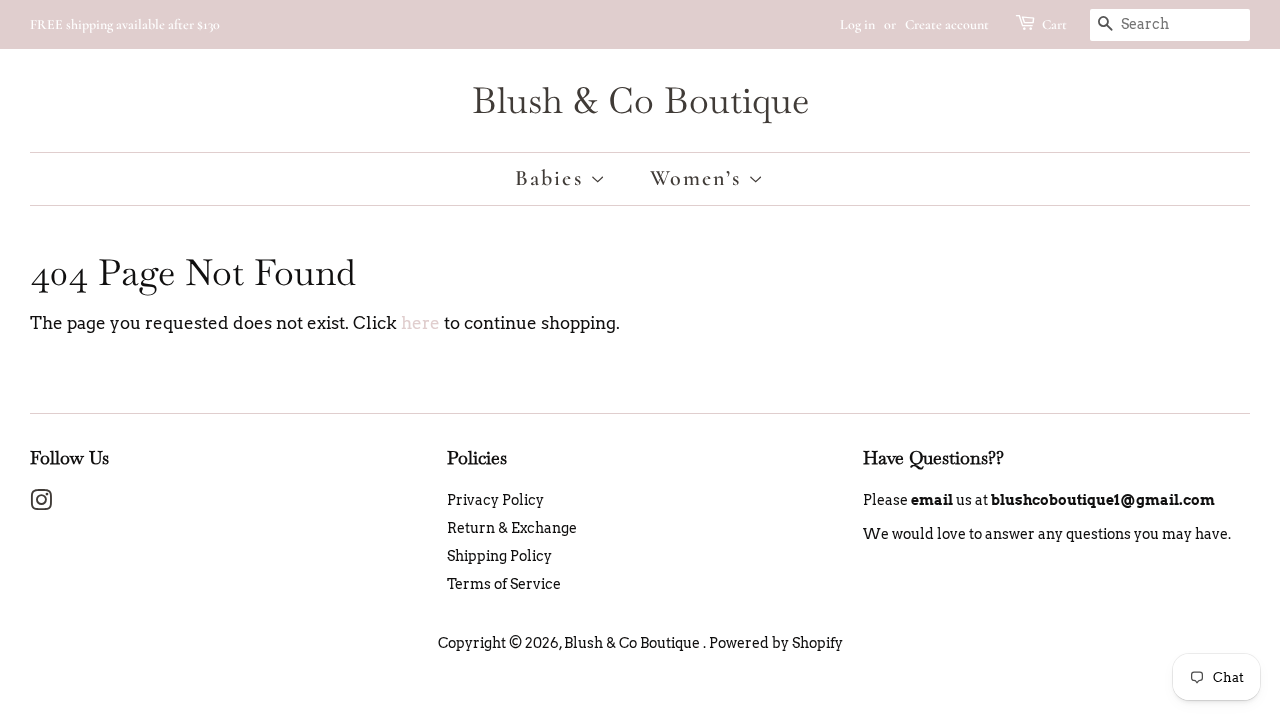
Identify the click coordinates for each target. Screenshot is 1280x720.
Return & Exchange (512, 528)
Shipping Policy (499, 556)
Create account (947, 24)
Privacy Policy (495, 500)
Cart (1054, 24)
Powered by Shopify (776, 643)
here (420, 323)
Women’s (699, 178)
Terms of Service (504, 584)
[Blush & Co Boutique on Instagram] (41, 504)
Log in (857, 24)
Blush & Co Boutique (640, 100)
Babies (552, 178)
